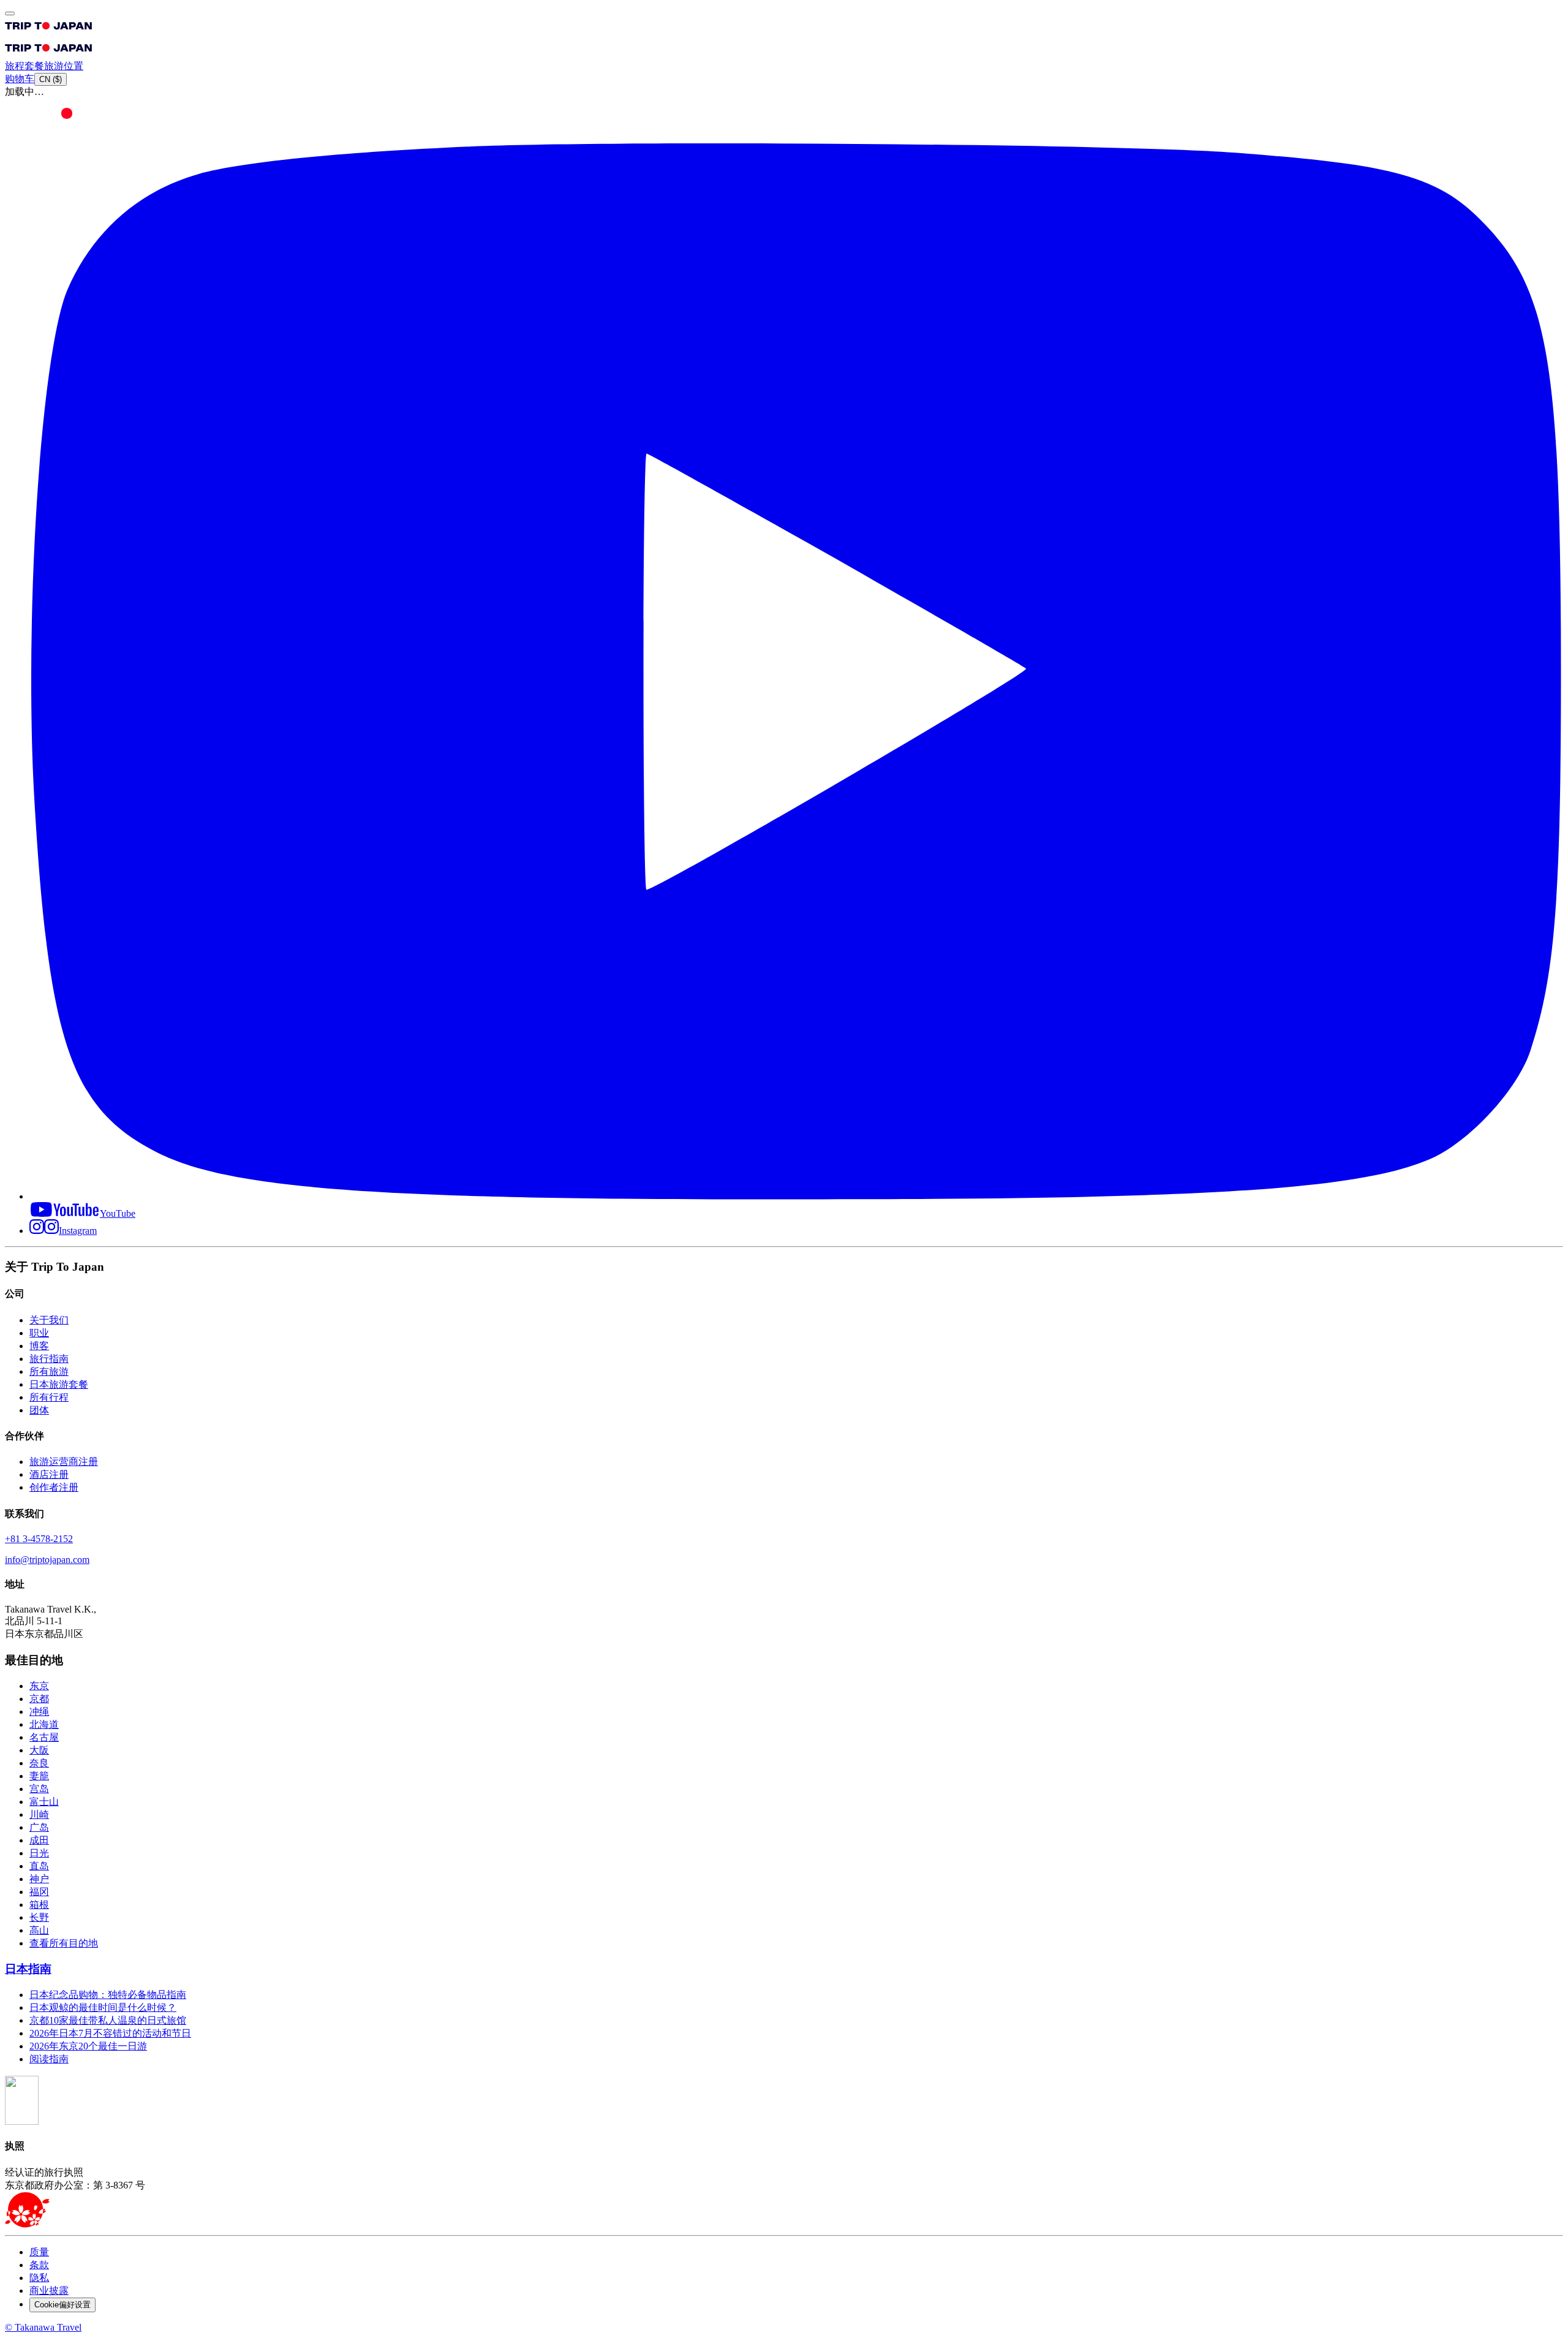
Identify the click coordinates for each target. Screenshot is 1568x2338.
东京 (39, 1686)
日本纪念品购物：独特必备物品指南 (108, 1995)
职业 (39, 1333)
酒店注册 (49, 1474)
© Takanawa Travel (43, 2327)
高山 (39, 1930)
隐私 (39, 2278)
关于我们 (49, 1320)
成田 (39, 1840)
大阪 (39, 1750)
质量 (39, 2252)
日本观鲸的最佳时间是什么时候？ (103, 2007)
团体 (39, 1410)
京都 (39, 1699)
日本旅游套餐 (59, 1384)
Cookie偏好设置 (62, 2305)
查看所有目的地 (64, 1943)
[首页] (49, 32)
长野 (39, 1917)
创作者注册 (54, 1487)
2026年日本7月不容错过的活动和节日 (110, 2033)
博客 (39, 1346)
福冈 (39, 1892)
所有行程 (49, 1397)
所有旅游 (49, 1371)
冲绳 (39, 1712)
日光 (39, 1853)
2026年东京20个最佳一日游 (88, 2046)
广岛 (39, 1827)
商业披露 (49, 2291)
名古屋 (44, 1737)
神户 (39, 1879)
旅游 (54, 66)
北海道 (44, 1724)
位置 (73, 66)
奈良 (39, 1763)
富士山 (44, 1802)
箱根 (39, 1905)
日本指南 (28, 1969)
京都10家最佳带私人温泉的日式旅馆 (108, 2020)
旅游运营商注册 (64, 1462)
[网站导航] (10, 13)
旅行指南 (49, 1359)
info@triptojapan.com (47, 1560)
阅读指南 (49, 2059)
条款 (39, 2265)
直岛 (39, 1866)
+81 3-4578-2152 (39, 1539)
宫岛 (39, 1789)
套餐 (34, 66)
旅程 (15, 66)
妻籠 (39, 1776)
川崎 (39, 1814)
